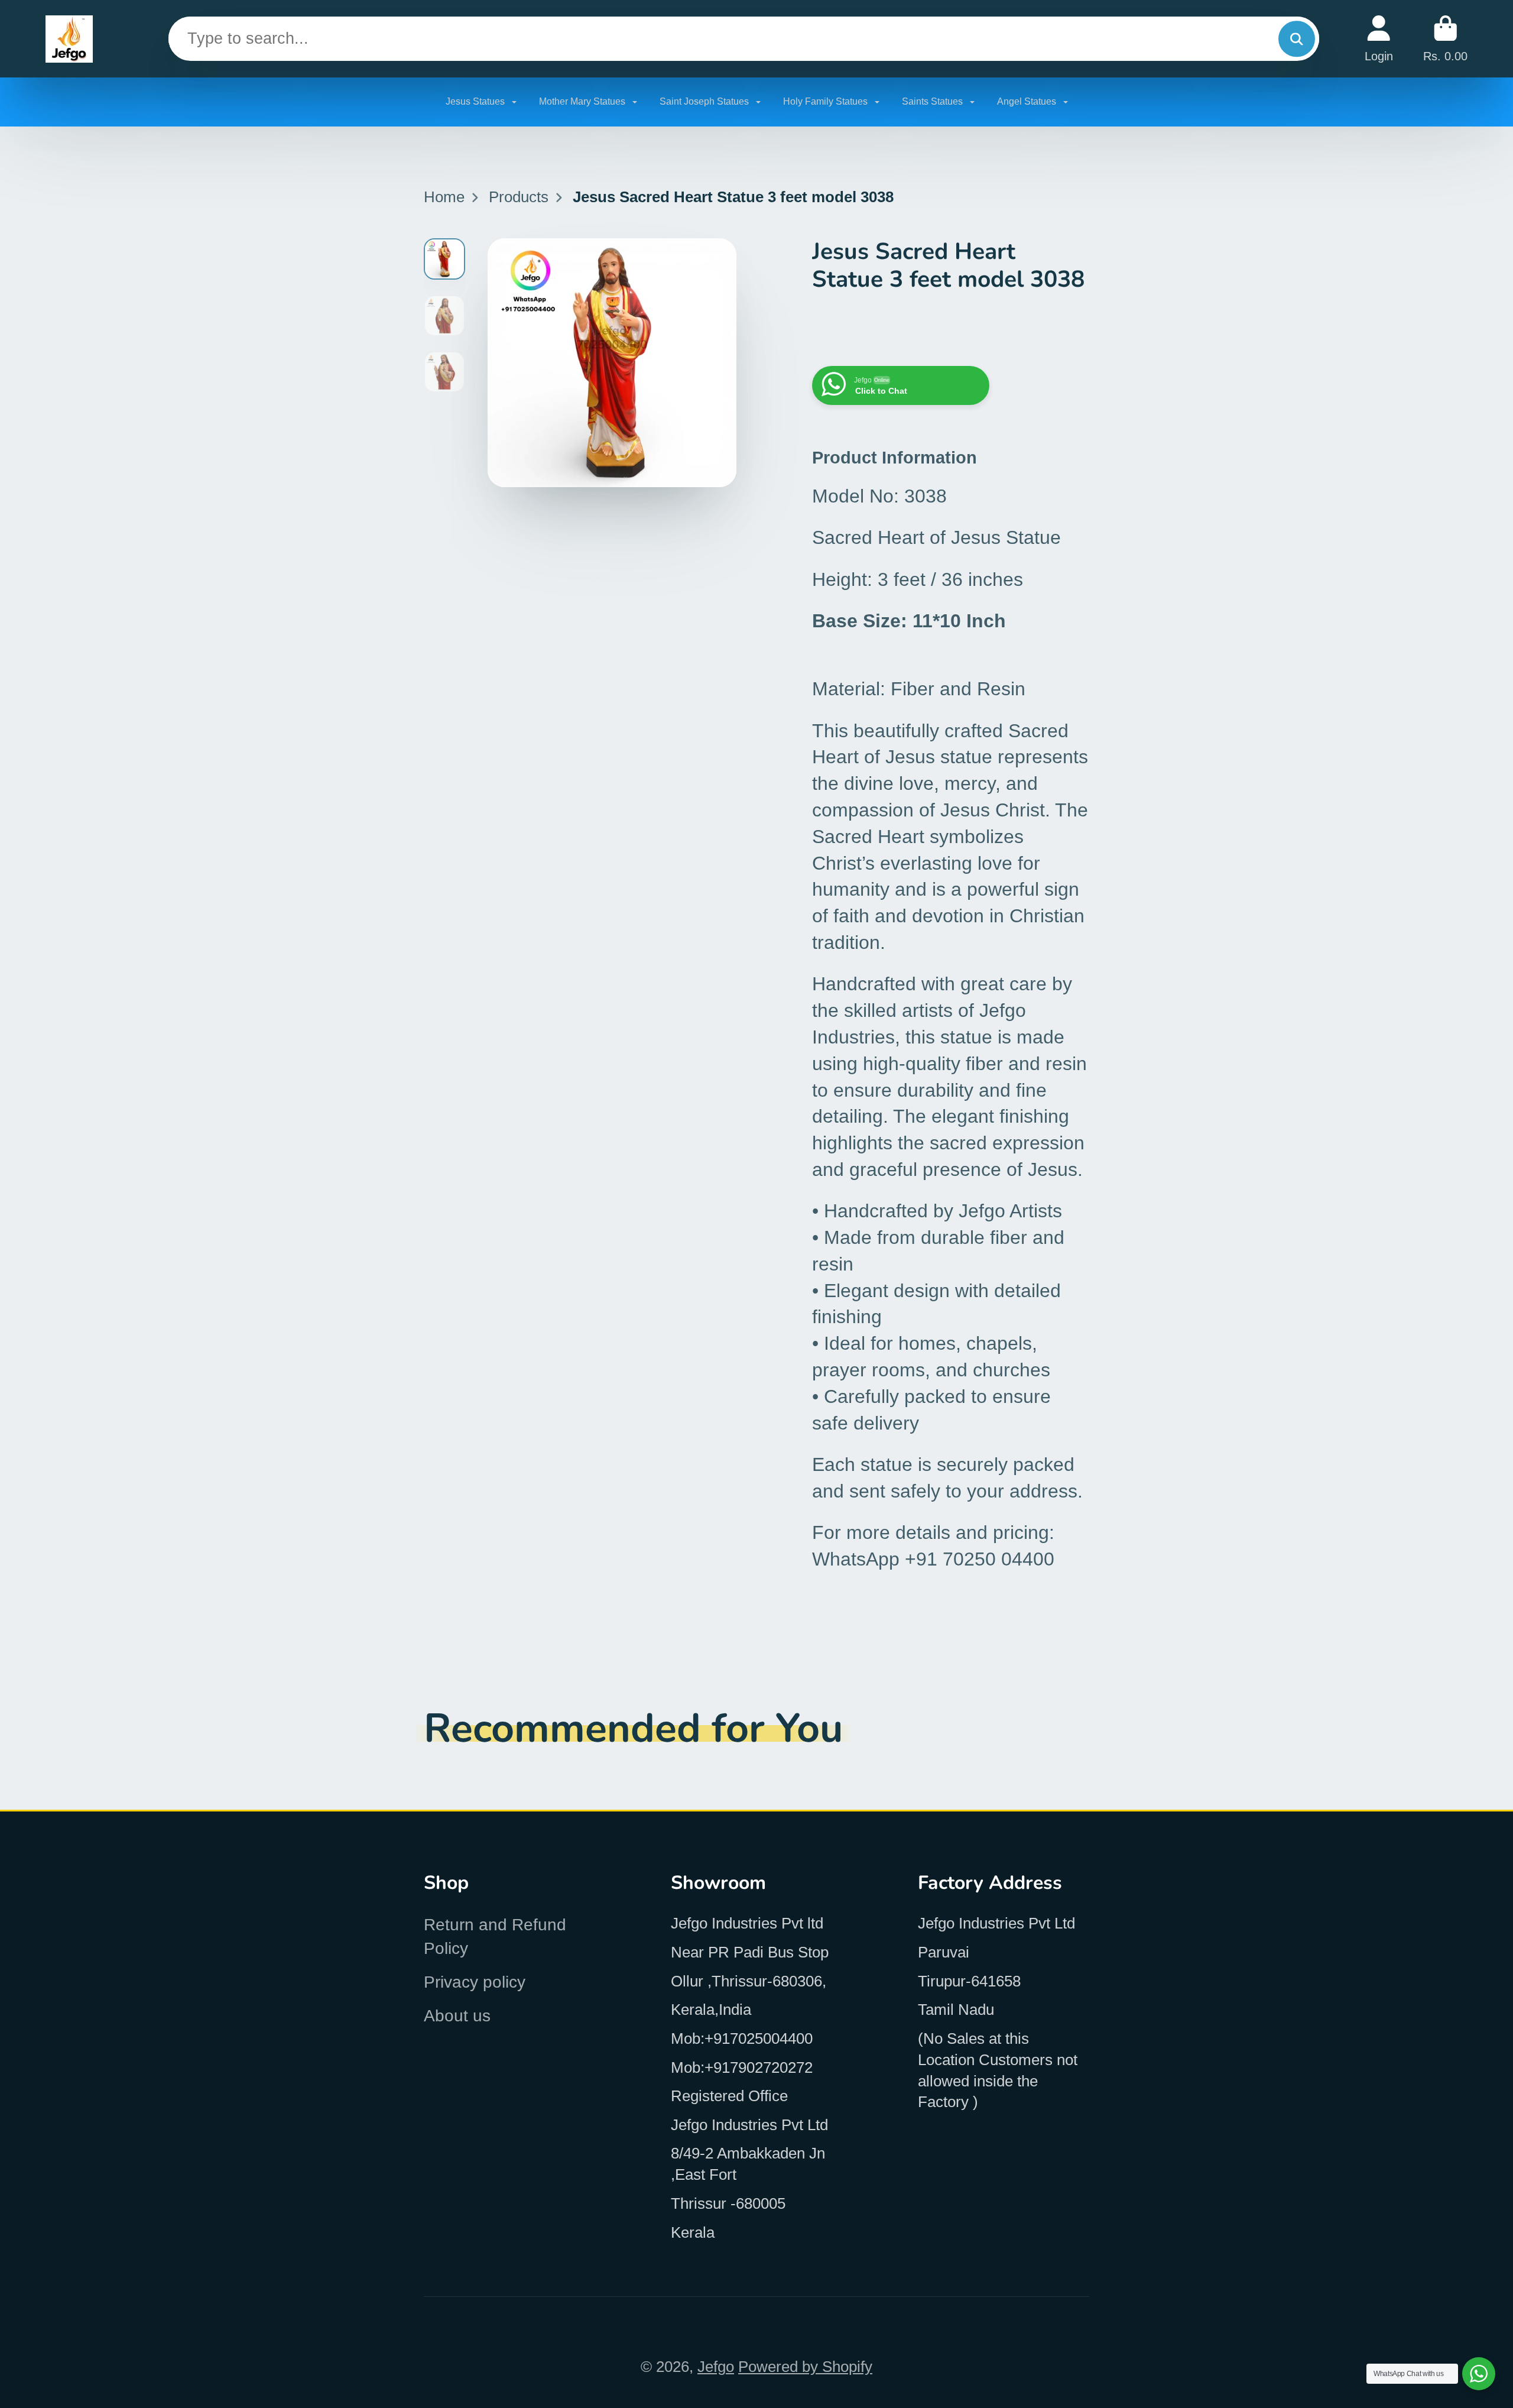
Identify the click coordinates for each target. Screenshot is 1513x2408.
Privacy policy (475, 1982)
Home (444, 197)
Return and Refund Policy (495, 1936)
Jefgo (716, 2367)
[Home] (69, 39)
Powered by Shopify (805, 2367)
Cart (1445, 39)
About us (457, 2016)
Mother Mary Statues (583, 101)
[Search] (1296, 39)
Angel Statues (1028, 101)
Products (519, 197)
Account (1379, 39)
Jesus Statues (476, 101)
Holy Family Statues (827, 101)
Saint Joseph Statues (705, 101)
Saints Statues (934, 101)
